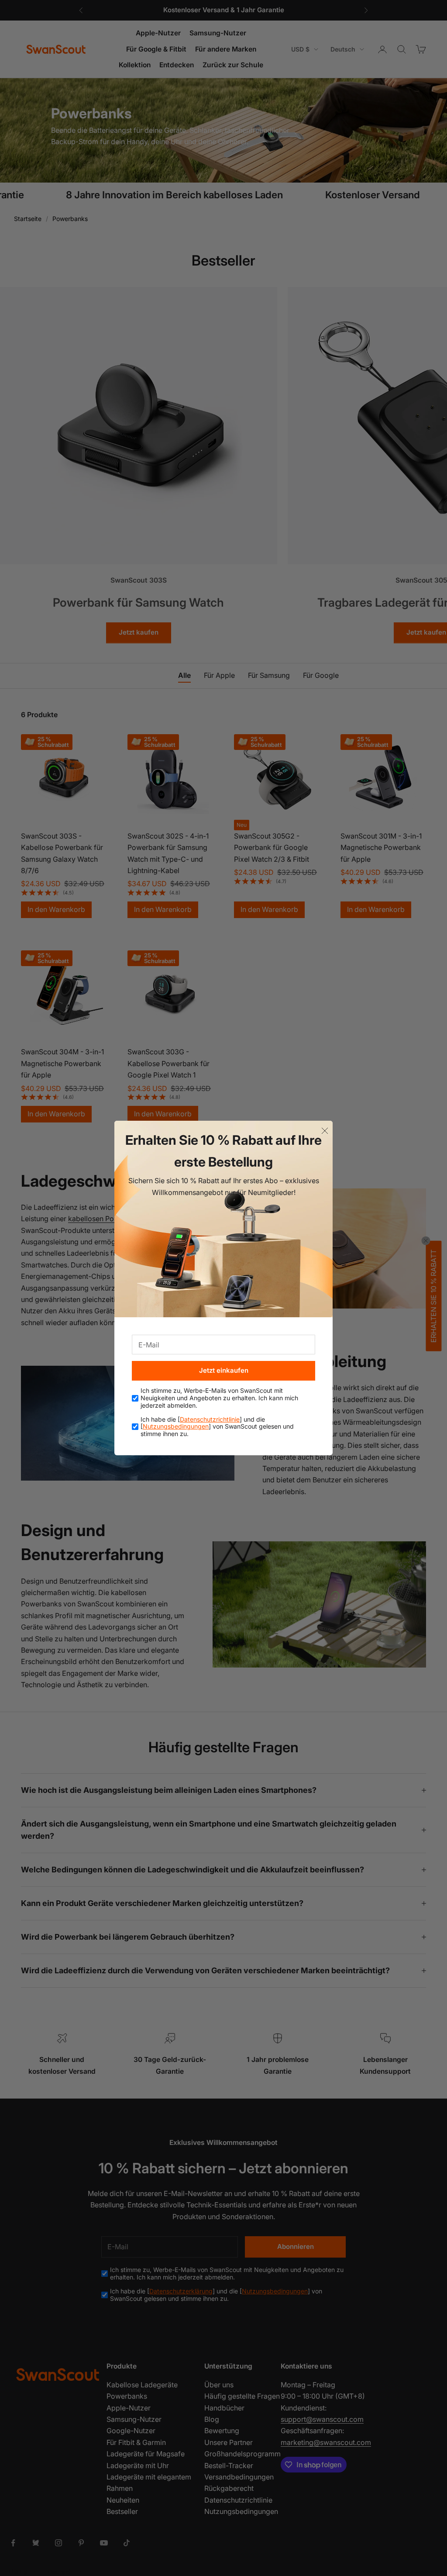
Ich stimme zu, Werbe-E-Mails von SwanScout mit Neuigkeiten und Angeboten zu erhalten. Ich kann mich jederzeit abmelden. (219, 1398)
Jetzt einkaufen (224, 1370)
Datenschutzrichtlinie (210, 1419)
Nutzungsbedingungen (176, 1426)
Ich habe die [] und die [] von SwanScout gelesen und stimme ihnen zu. (217, 1427)
